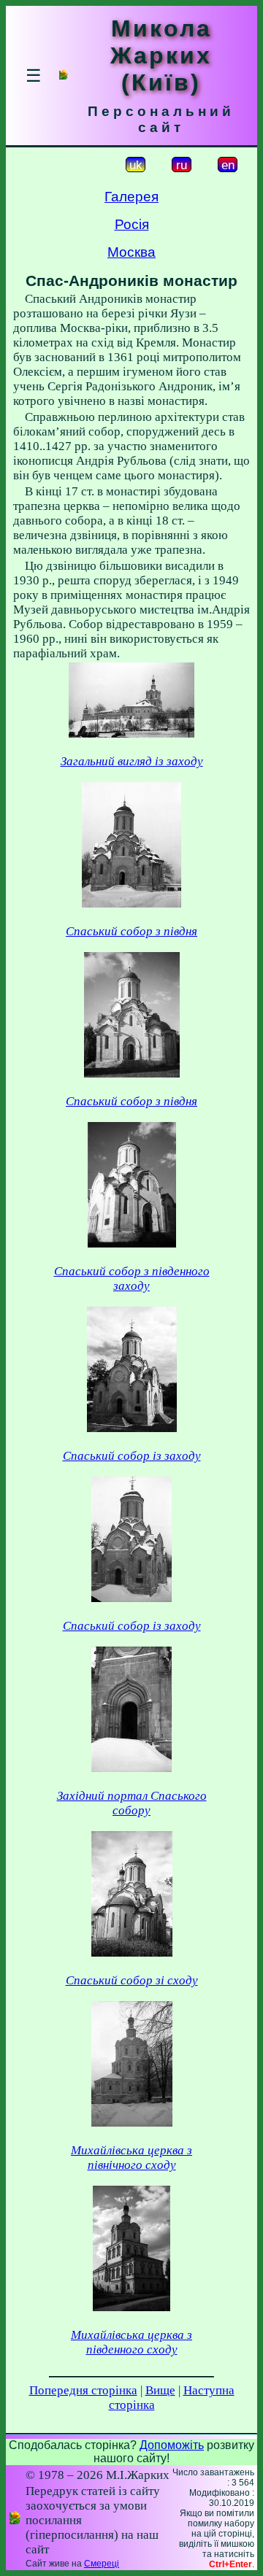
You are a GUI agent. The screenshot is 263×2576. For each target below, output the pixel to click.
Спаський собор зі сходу (132, 1980)
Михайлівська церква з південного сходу (131, 2342)
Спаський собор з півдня (131, 931)
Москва (131, 252)
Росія (132, 224)
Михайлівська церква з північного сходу (131, 2158)
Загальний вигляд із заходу (132, 761)
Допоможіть (172, 2445)
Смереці (102, 2564)
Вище (160, 2390)
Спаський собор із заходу (132, 1456)
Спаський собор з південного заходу (132, 1279)
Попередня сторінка (83, 2390)
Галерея (131, 197)
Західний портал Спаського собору (132, 1803)
